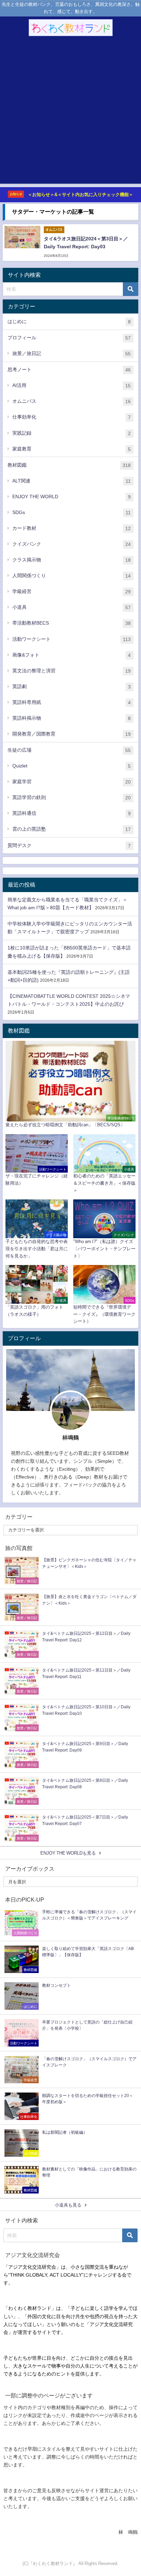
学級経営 (72, 591)
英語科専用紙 (72, 702)
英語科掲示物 (72, 718)
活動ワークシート (72, 639)
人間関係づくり (72, 576)
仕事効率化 (72, 417)
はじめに (69, 322)
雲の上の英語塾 (72, 829)
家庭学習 (72, 782)
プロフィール (69, 338)
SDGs (72, 512)
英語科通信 (72, 813)
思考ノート (69, 370)
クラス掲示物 (72, 560)
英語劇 (72, 687)
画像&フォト (72, 655)
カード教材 (72, 528)
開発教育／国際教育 (72, 734)
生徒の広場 (69, 750)
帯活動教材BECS (72, 623)
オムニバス (72, 401)
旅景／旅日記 (72, 354)
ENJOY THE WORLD (72, 497)
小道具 (72, 607)
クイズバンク (72, 544)
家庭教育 (72, 449)
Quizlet (72, 766)
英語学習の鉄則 (72, 797)
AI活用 (72, 385)
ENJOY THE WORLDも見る (68, 1853)
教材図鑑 (69, 465)
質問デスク (69, 846)
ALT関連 (72, 481)
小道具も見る (68, 2205)
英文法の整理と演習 (72, 671)
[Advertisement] (70, 113)
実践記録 (72, 433)
